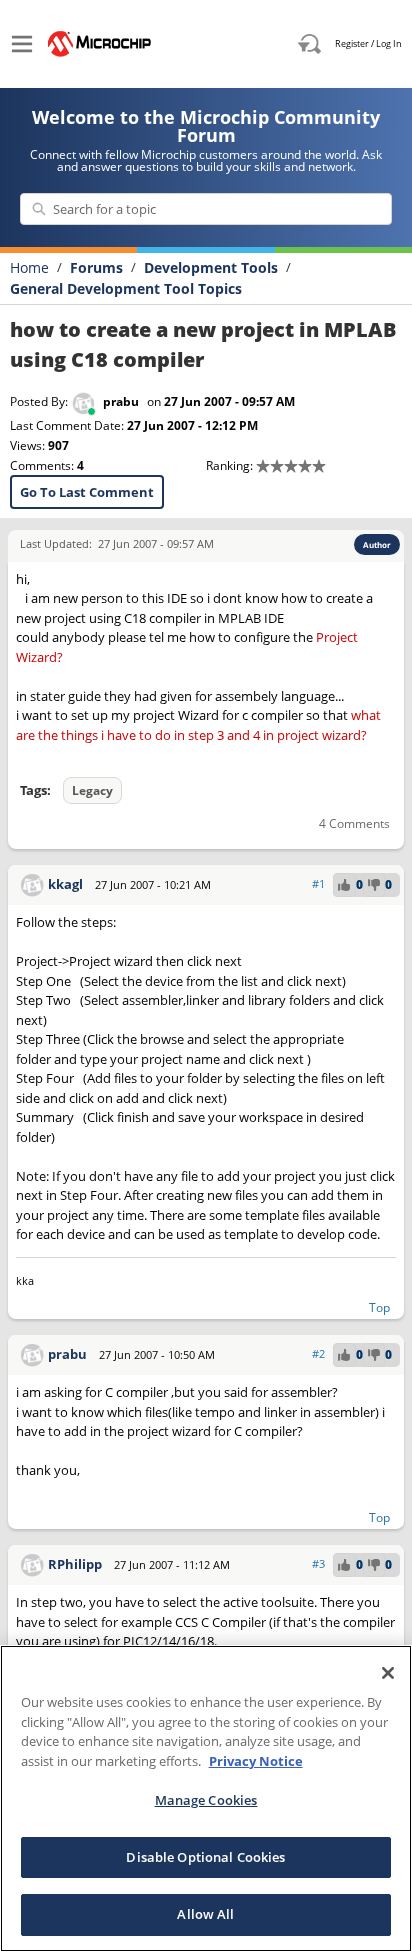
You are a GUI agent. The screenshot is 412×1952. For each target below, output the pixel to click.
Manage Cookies (206, 1800)
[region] (206, 1798)
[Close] (388, 1673)
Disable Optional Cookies (205, 1857)
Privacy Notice (256, 1761)
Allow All (205, 1914)
